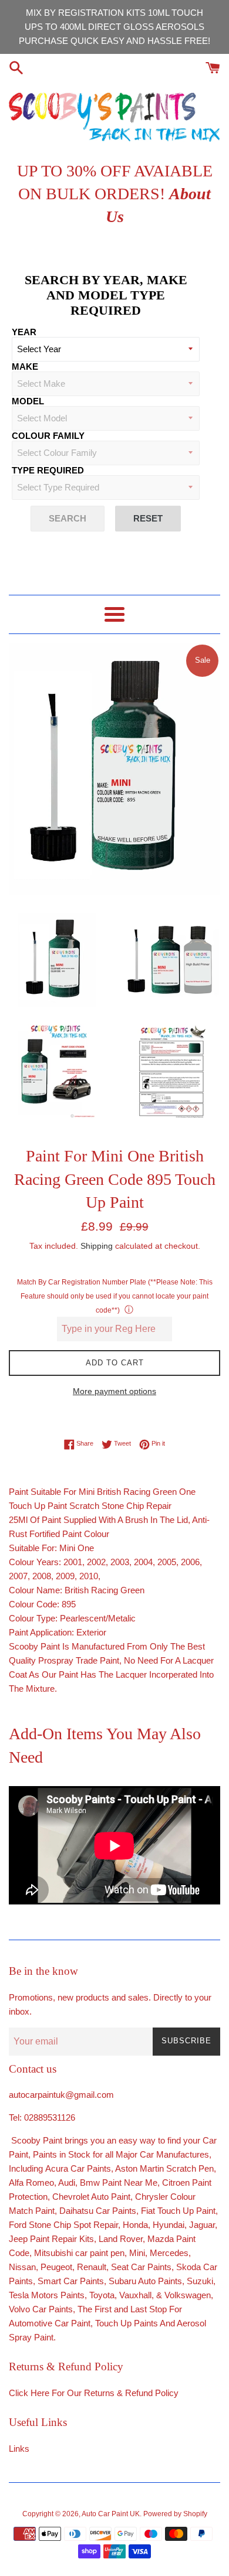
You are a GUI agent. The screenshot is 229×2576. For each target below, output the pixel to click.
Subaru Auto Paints (145, 2281)
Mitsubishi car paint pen (79, 2253)
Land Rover (121, 2239)
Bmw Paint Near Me (119, 2183)
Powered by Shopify (175, 2514)
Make (25, 367)
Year (24, 332)
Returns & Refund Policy (131, 2393)
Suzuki (200, 2281)
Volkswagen (188, 2295)
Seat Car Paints (141, 2267)
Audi (67, 2183)
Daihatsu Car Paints (97, 2211)
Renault (92, 2267)
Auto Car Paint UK (111, 2514)
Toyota (102, 2295)
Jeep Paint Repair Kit (49, 2239)
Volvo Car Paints (41, 2309)
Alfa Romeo (31, 2183)
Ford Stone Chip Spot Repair (63, 2225)
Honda (135, 2225)
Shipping (97, 1246)
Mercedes (169, 2253)
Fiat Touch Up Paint (178, 2211)
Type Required (48, 470)
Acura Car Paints (78, 2168)
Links (19, 2449)
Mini (137, 2253)
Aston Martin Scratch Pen (164, 2168)
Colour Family (48, 436)
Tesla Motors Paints (47, 2295)
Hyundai (169, 2225)
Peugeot (56, 2267)
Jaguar (202, 2225)
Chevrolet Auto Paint (91, 2197)
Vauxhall (135, 2295)
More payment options (114, 1391)
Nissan (22, 2267)
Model (28, 401)
